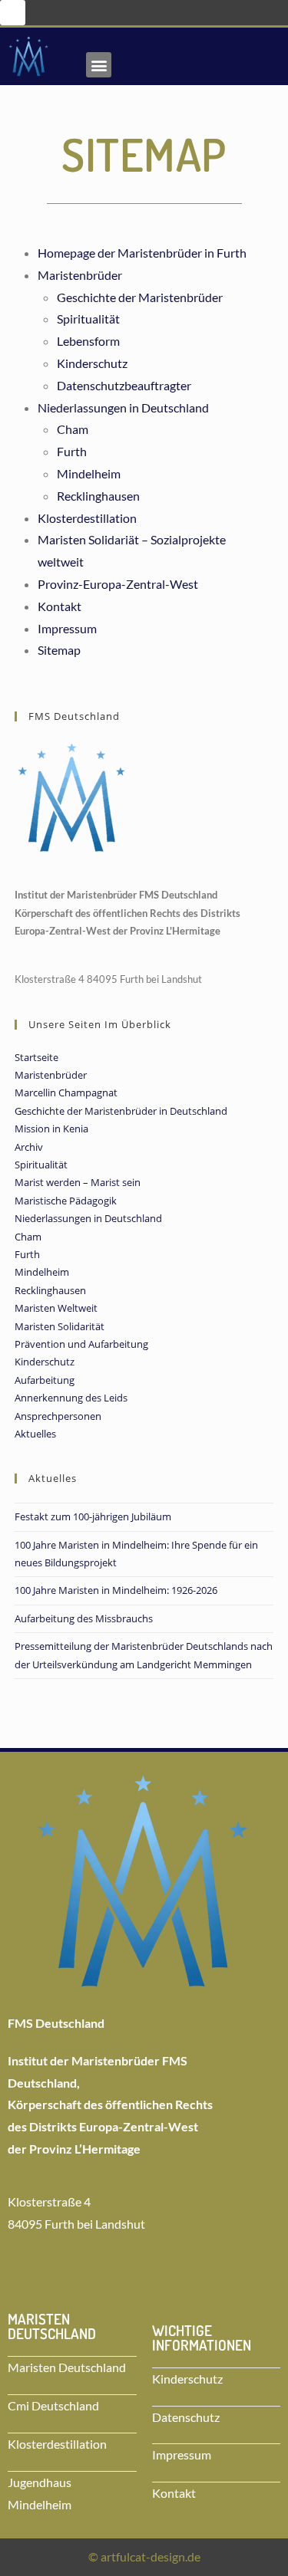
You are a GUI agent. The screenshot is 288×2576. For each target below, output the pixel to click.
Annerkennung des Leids (71, 1398)
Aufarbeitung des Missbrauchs (84, 1618)
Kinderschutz (92, 363)
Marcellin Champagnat (66, 1092)
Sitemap (59, 650)
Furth (72, 451)
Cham (73, 429)
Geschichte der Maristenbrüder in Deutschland (121, 1111)
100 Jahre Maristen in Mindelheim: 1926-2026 (116, 1590)
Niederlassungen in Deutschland (123, 407)
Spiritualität (88, 319)
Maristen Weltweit (56, 1308)
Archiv (29, 1147)
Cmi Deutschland (53, 2405)
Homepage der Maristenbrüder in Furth (142, 253)
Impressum (67, 628)
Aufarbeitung (45, 1380)
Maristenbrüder (80, 275)
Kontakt (60, 606)
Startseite (36, 1057)
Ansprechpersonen (58, 1416)
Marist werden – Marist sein (78, 1182)
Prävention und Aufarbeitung (81, 1344)
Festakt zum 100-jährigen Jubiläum (93, 1516)
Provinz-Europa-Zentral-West (118, 584)
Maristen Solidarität (60, 1326)
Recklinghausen (98, 496)
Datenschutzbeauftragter (124, 385)
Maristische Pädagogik (66, 1201)
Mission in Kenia (51, 1129)
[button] (13, 13)
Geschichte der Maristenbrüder (140, 297)
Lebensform (88, 341)
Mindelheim (89, 473)
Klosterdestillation (87, 518)
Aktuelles (35, 1434)
